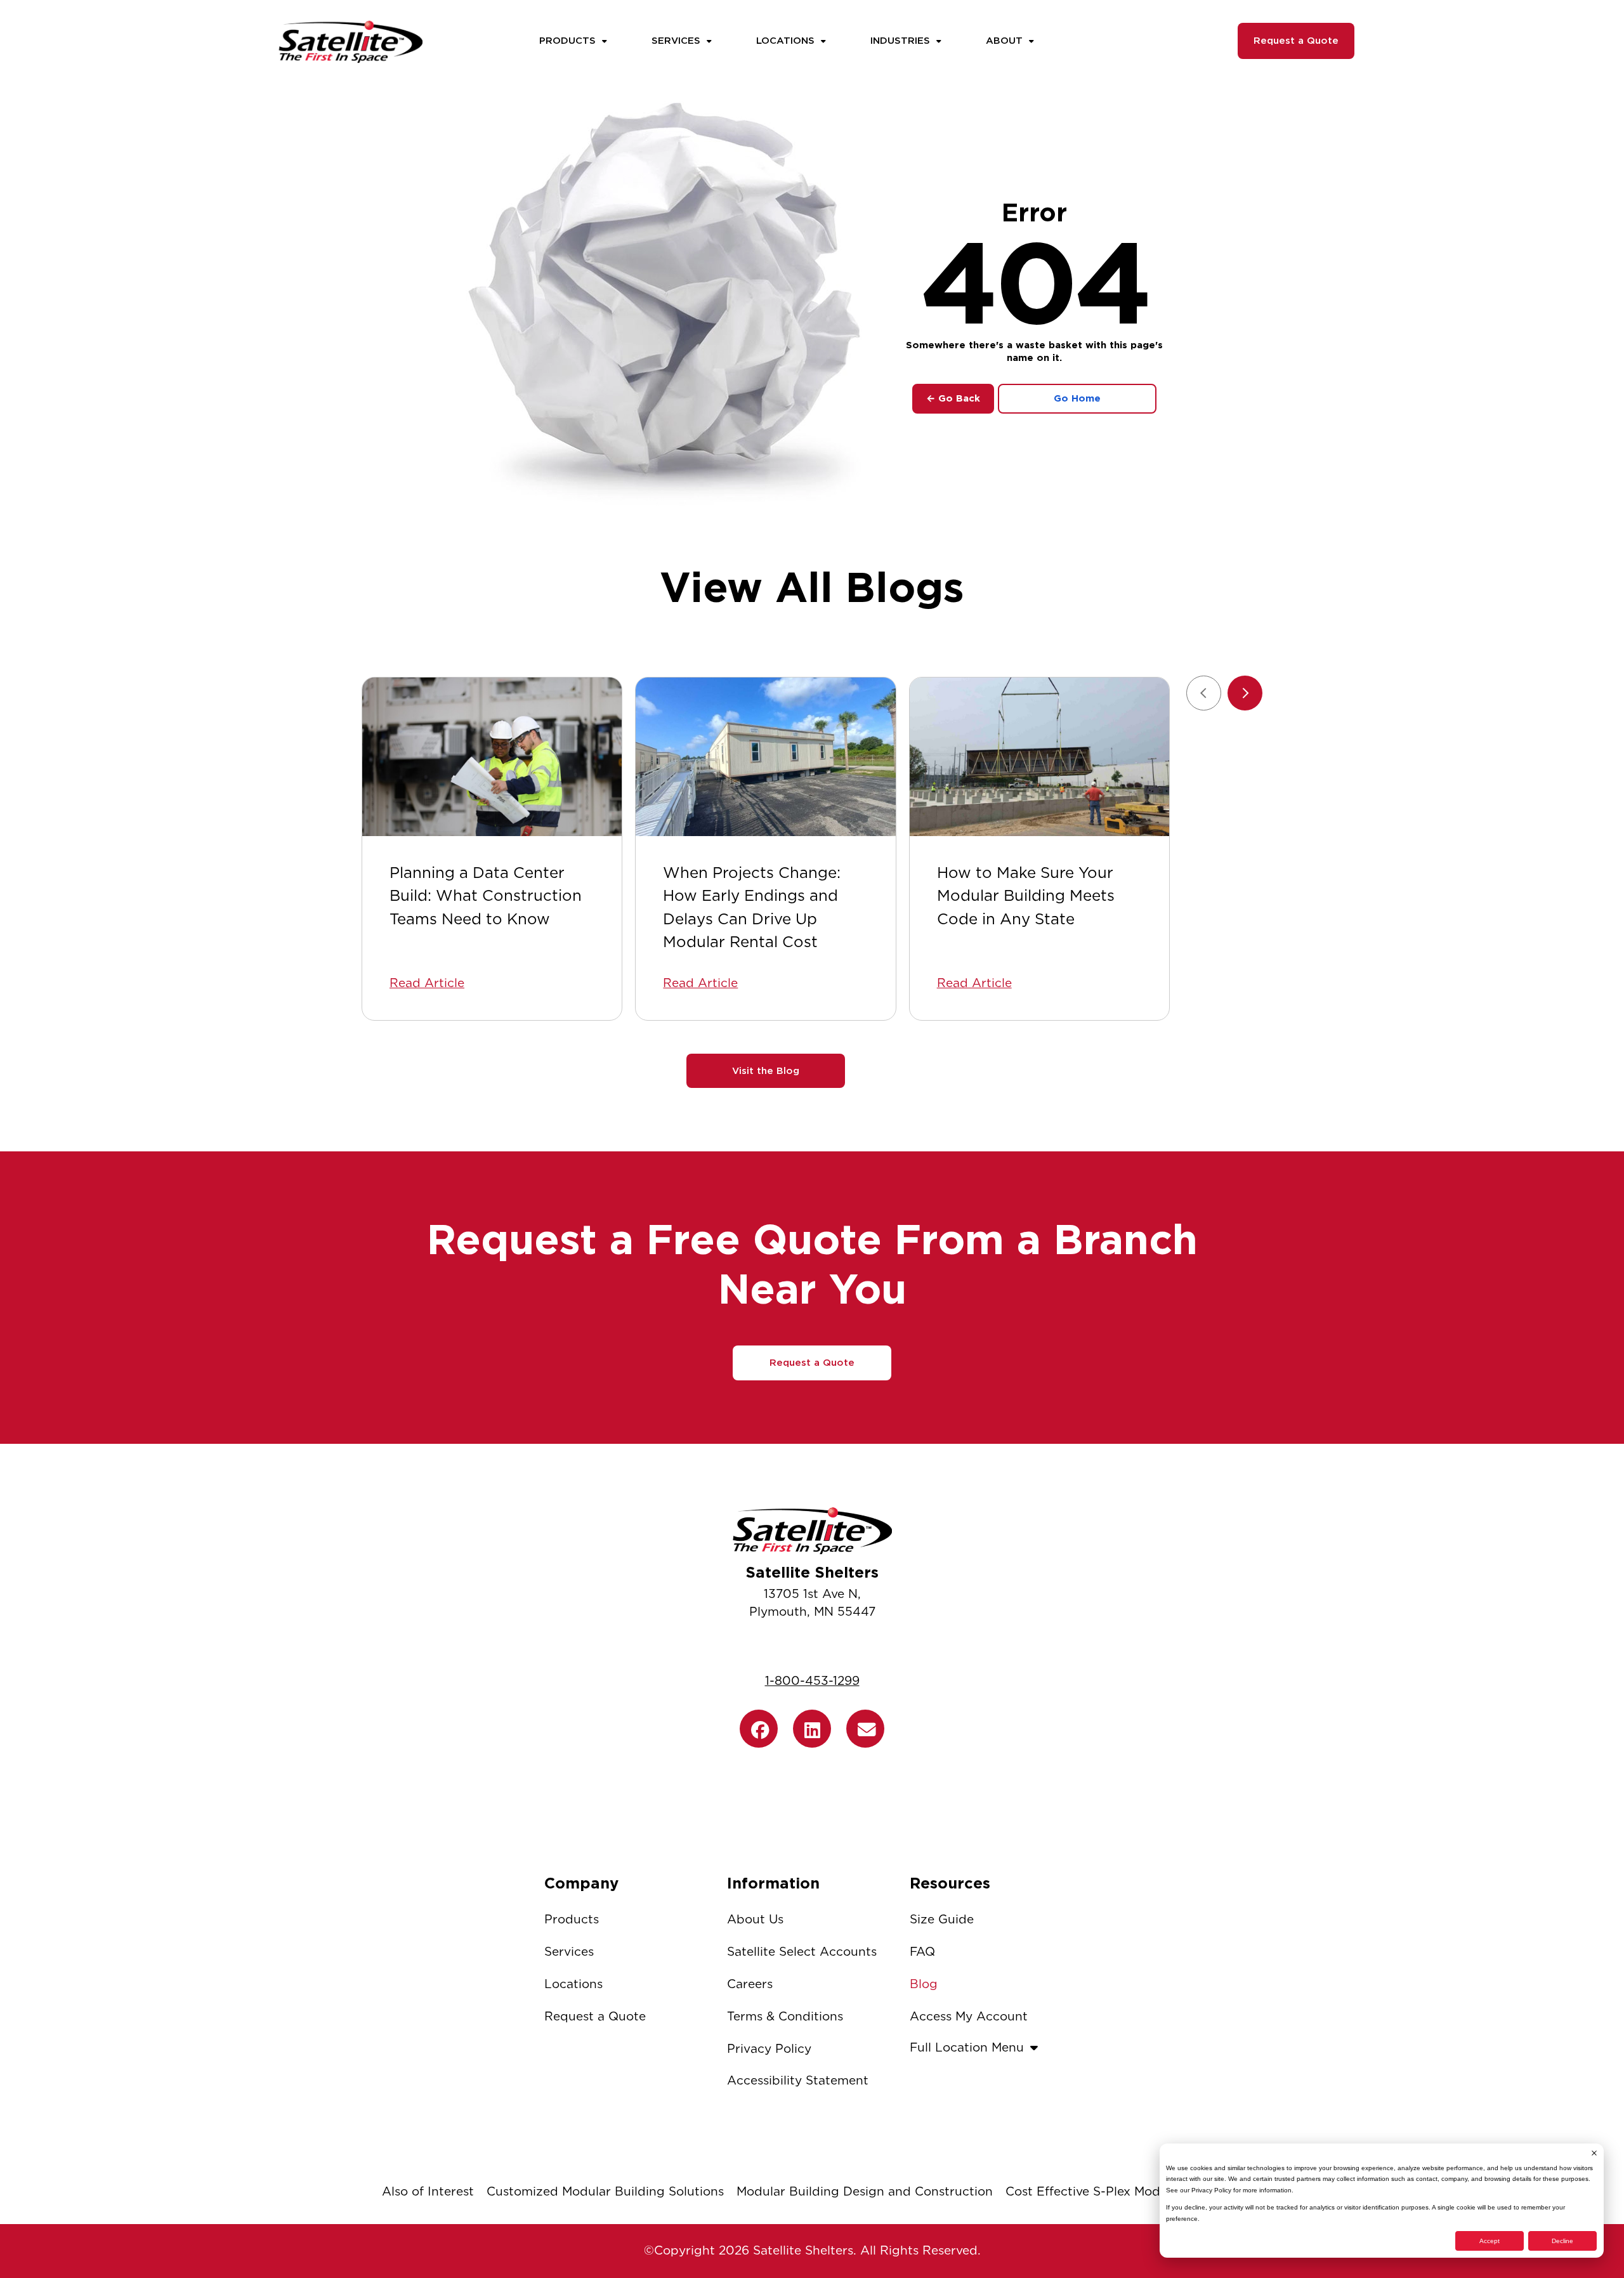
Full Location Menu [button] (967, 2047)
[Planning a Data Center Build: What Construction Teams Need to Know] (492, 757)
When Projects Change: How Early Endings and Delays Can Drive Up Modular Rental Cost (752, 907)
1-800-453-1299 (812, 1681)
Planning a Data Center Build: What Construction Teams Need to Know (486, 896)
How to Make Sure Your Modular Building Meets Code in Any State (1026, 896)
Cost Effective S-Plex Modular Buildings (1124, 2191)
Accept (1490, 2241)
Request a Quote (1296, 41)
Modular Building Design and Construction (865, 2191)
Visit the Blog (766, 1071)
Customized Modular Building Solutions (605, 2191)
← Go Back (953, 398)
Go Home (1077, 398)
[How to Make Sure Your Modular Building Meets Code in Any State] (1039, 757)
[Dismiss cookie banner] (1594, 2153)
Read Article (427, 983)
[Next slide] (1245, 693)
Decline (1562, 2241)
